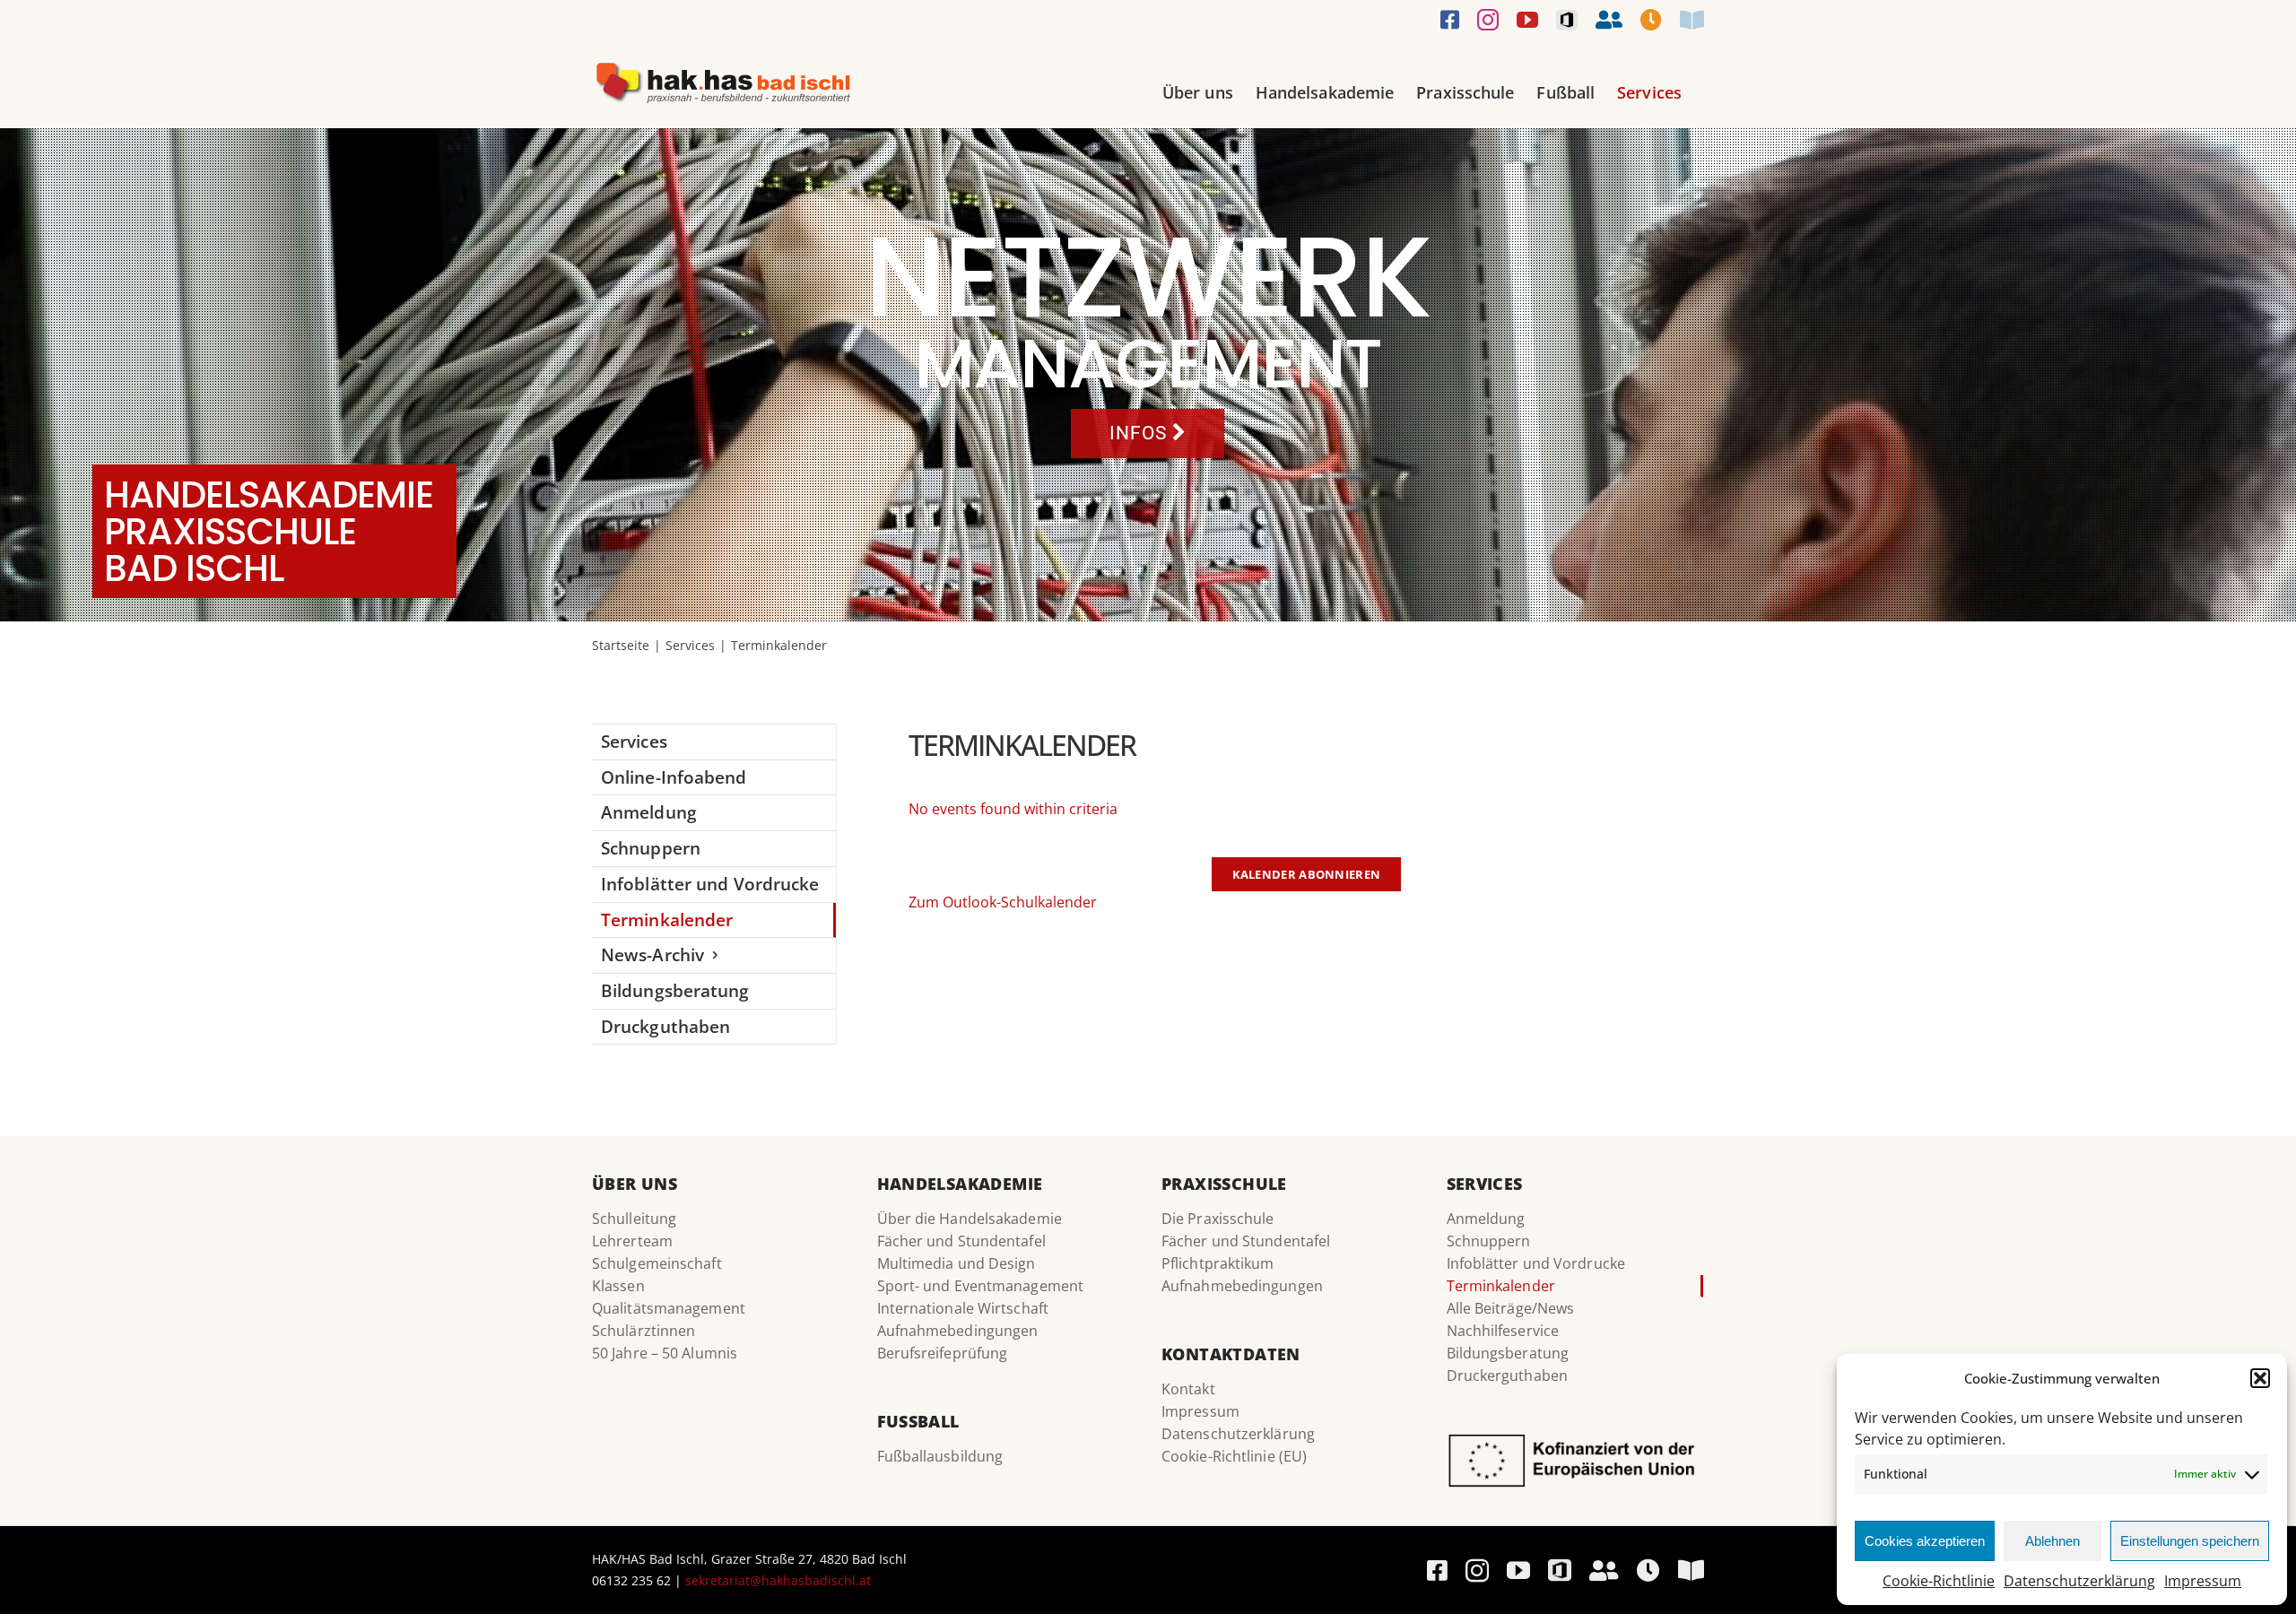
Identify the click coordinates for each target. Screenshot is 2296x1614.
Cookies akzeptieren (1925, 1541)
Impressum (2203, 1581)
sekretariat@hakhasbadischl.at (778, 1580)
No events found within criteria (1013, 809)
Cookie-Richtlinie (1939, 1581)
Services (634, 741)
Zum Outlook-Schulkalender (1003, 902)
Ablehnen (2052, 1541)
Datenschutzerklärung (2079, 1581)
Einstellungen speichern (2190, 1541)
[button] (2260, 1378)
